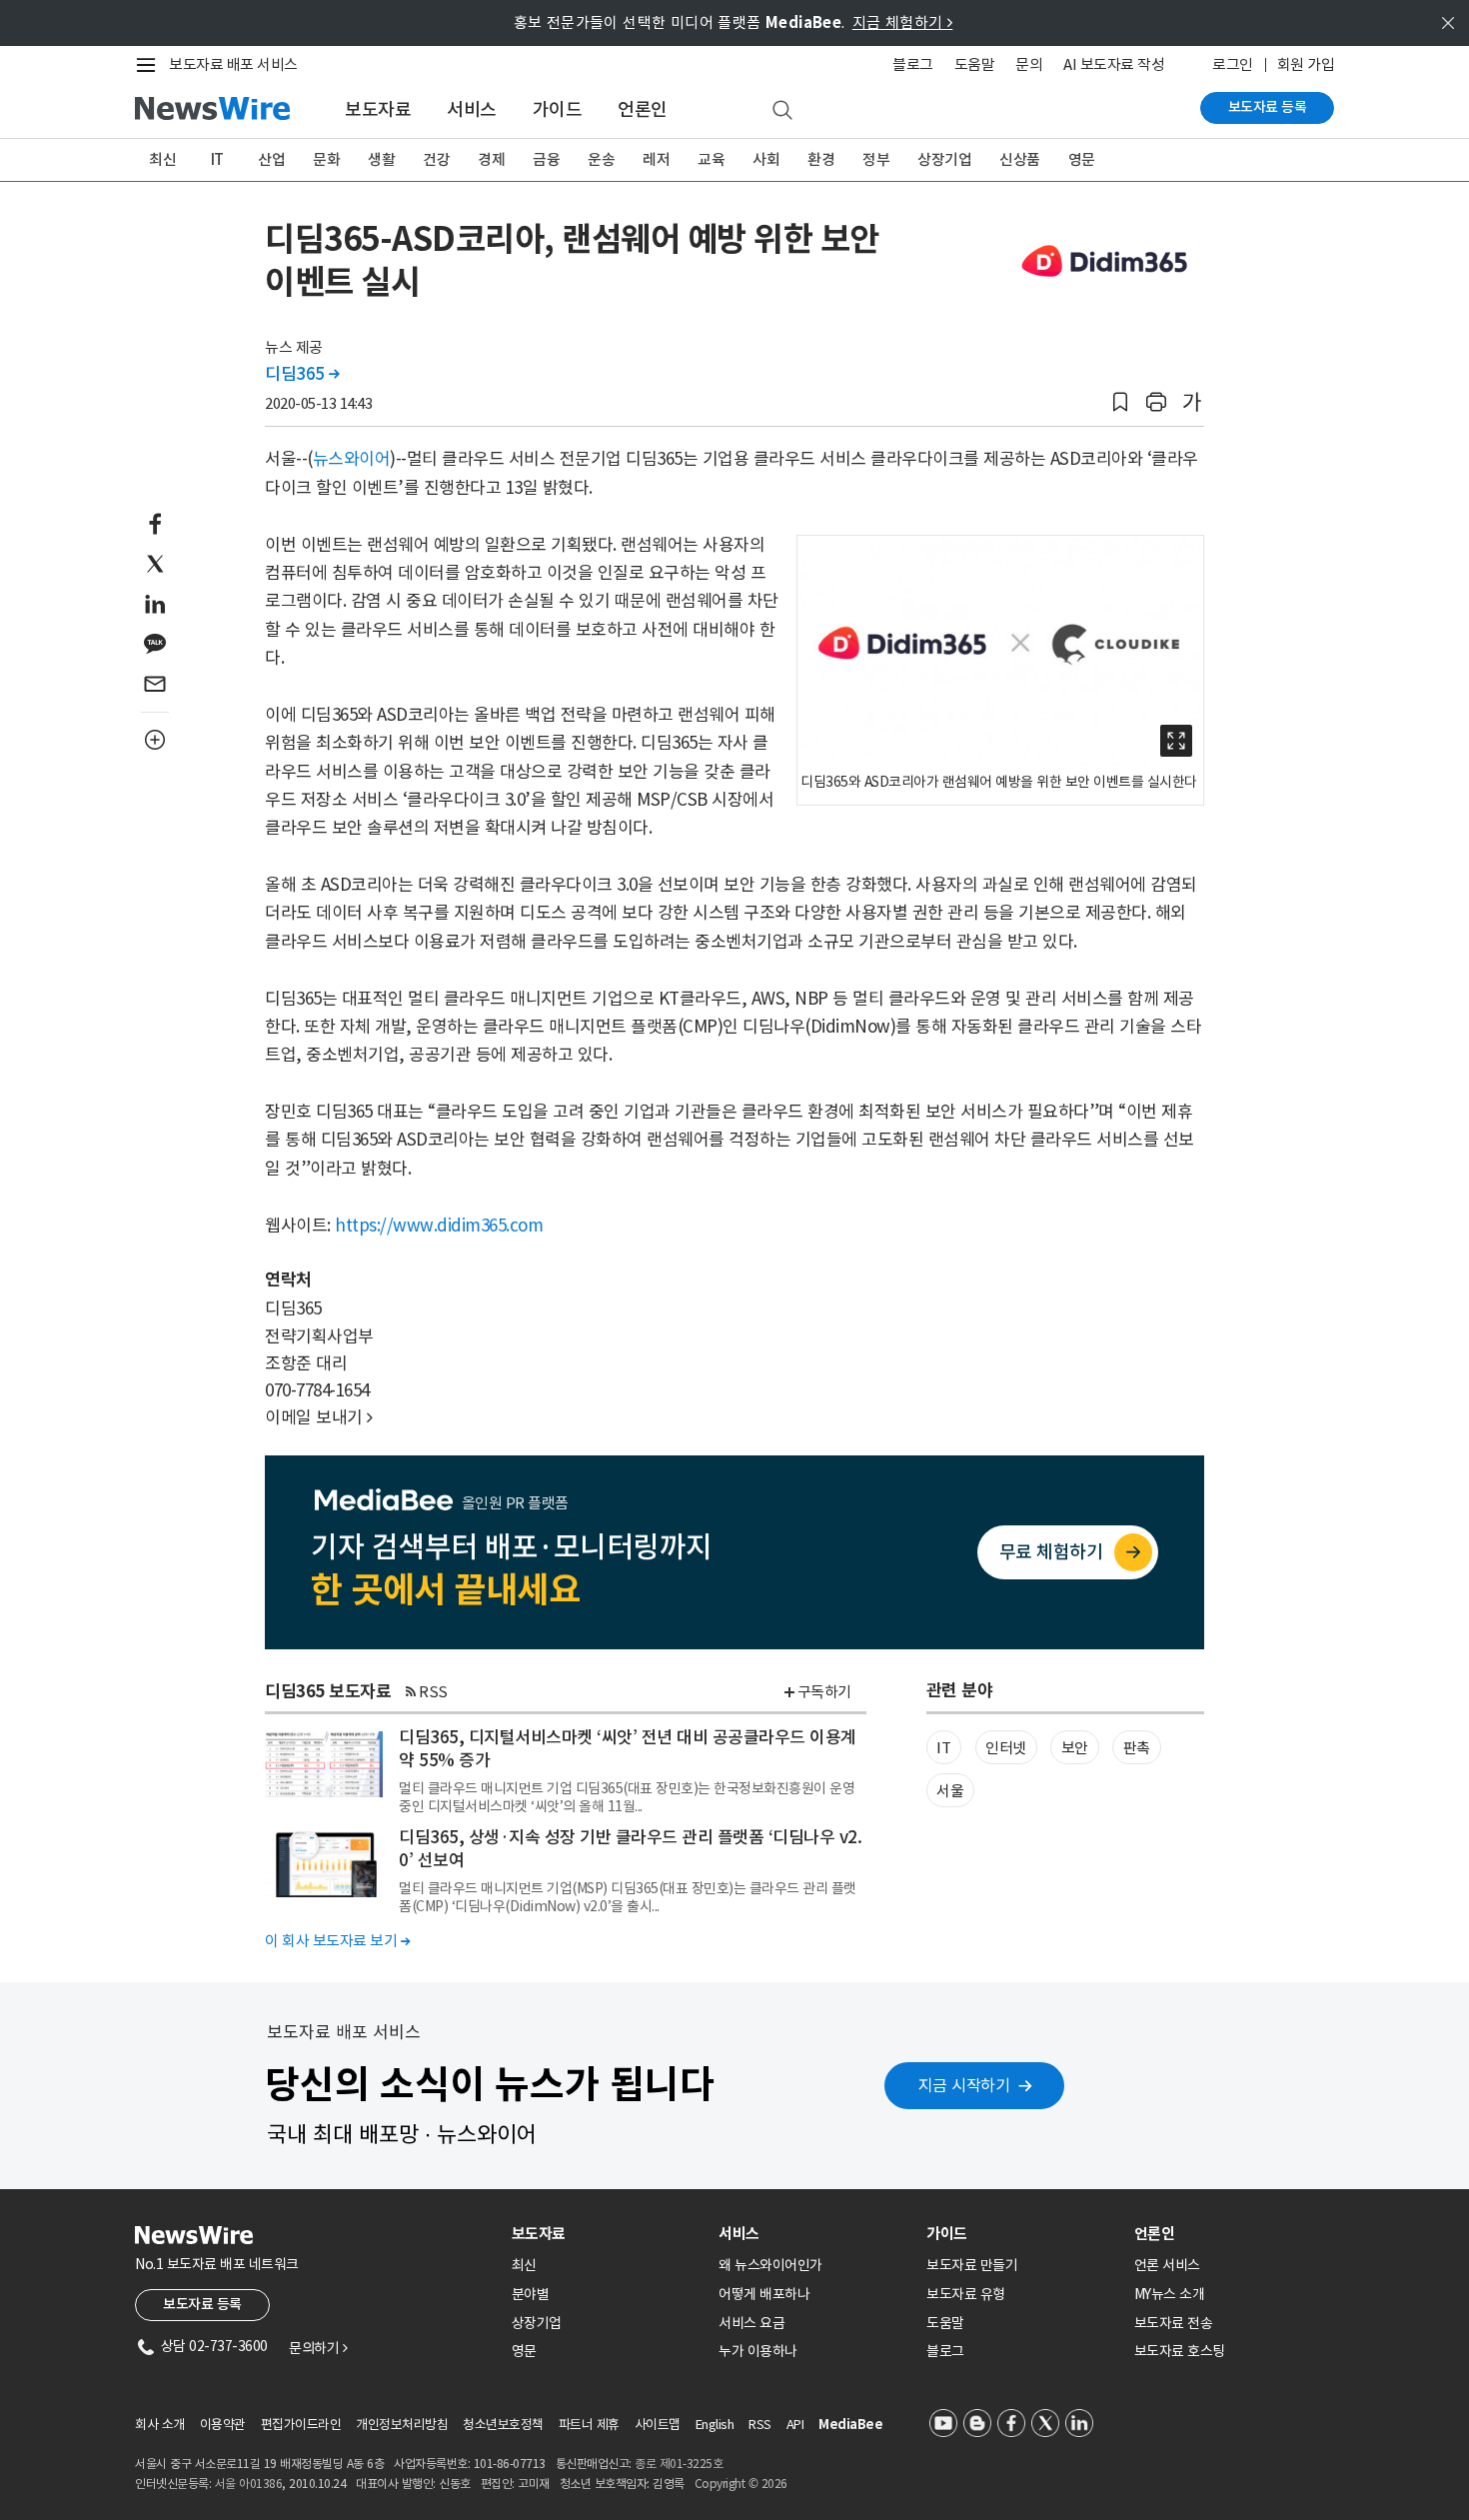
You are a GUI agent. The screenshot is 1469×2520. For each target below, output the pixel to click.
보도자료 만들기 (972, 2265)
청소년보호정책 (503, 2425)
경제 (491, 159)
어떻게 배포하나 (764, 2294)
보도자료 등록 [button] (202, 2304)
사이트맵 (658, 2425)
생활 (381, 159)
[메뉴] (150, 65)
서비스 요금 (751, 2323)
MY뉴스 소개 (1170, 2294)
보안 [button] (1075, 1748)
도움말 (975, 64)
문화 (326, 159)
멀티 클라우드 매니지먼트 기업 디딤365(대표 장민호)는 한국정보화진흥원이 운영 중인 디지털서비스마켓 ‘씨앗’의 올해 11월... (627, 1797)
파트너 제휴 (589, 2425)
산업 (271, 159)
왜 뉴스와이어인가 (770, 2265)
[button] (1120, 402)
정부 (876, 159)
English (715, 2425)
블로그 (913, 64)
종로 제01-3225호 (679, 2464)
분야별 (531, 2294)
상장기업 (944, 159)
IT (217, 159)
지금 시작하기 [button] (964, 2085)
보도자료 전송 (1174, 2323)
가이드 (558, 109)
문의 (1029, 64)
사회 (766, 159)
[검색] (782, 111)
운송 (601, 159)
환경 (821, 159)
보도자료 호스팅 (1180, 2351)
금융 (546, 159)
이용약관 (223, 2425)
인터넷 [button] (1006, 1748)
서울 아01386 (249, 2484)
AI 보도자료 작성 (1114, 64)
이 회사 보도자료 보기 (337, 1941)
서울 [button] (950, 1791)
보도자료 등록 (1268, 107)
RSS (433, 1692)
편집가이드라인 (301, 2425)
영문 (1082, 159)
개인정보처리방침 (402, 2425)
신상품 (1020, 159)
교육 (711, 159)
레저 (656, 159)
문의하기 (318, 2348)
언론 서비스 (1167, 2265)
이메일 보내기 (319, 1417)
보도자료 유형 (966, 2294)
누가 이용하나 (758, 2351)
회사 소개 (160, 2425)
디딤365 (302, 374)
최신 (162, 159)
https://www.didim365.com (439, 1226)
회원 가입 (1306, 64)
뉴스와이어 (352, 459)
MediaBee (850, 2425)
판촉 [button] (1137, 1748)
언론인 (643, 109)
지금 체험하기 (903, 22)
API (795, 2425)
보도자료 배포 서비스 (233, 64)
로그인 (1233, 64)
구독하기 (824, 1692)
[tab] (608, 2234)
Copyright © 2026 (741, 2484)
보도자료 (378, 109)
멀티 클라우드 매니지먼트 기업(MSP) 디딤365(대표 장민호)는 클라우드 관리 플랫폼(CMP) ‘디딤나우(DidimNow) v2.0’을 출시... (628, 1897)
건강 (436, 159)
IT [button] (943, 1748)
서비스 (472, 109)
